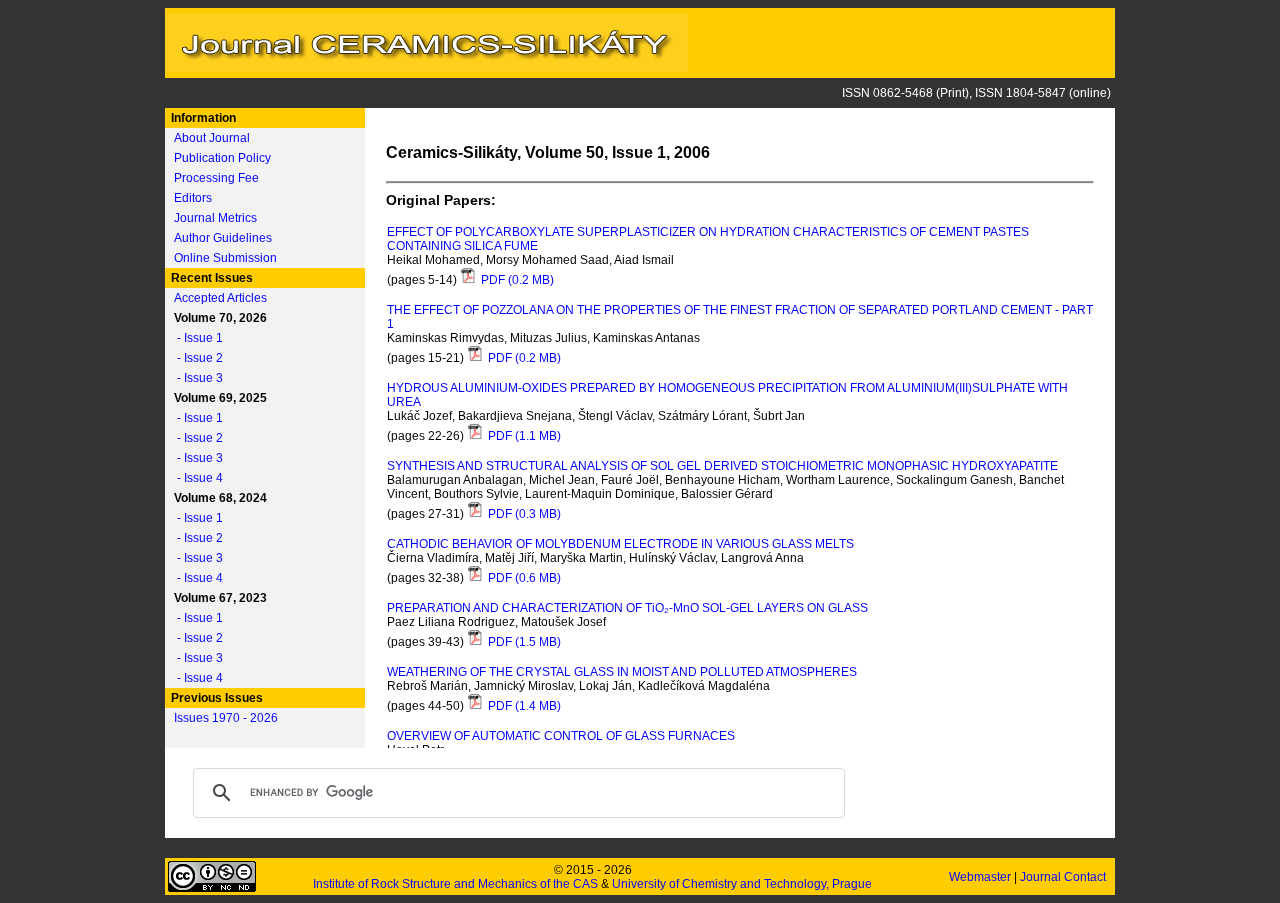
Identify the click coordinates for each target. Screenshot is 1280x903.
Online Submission (225, 258)
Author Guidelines (223, 238)
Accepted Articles (220, 298)
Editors (193, 198)
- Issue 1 (195, 338)
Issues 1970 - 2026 (226, 718)
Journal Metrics (215, 218)
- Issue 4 (195, 478)
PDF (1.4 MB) (523, 706)
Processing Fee (216, 178)
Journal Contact (1064, 877)
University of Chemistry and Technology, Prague (742, 884)
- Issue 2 (195, 358)
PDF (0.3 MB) (523, 514)
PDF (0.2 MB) (516, 280)
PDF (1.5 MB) (523, 642)
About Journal (212, 138)
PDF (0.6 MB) (523, 578)
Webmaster (981, 877)
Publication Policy (222, 158)
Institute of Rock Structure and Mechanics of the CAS (455, 884)
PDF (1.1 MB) (523, 436)
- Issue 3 (195, 378)
